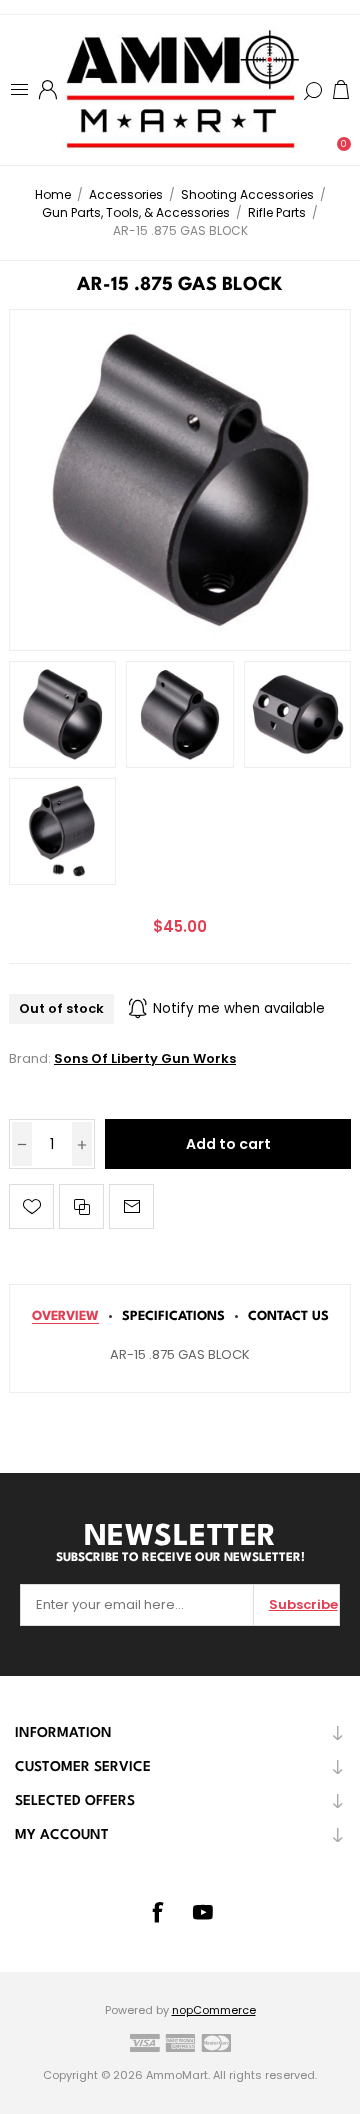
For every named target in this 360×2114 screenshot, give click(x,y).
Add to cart (228, 1144)
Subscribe (303, 1604)
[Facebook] (157, 1912)
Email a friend (131, 1206)
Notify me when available (239, 1008)
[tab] (65, 1316)
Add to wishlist (31, 1206)
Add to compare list (81, 1206)
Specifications (173, 1316)
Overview (65, 1316)
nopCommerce (214, 2010)
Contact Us (288, 1316)
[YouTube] (203, 1912)
